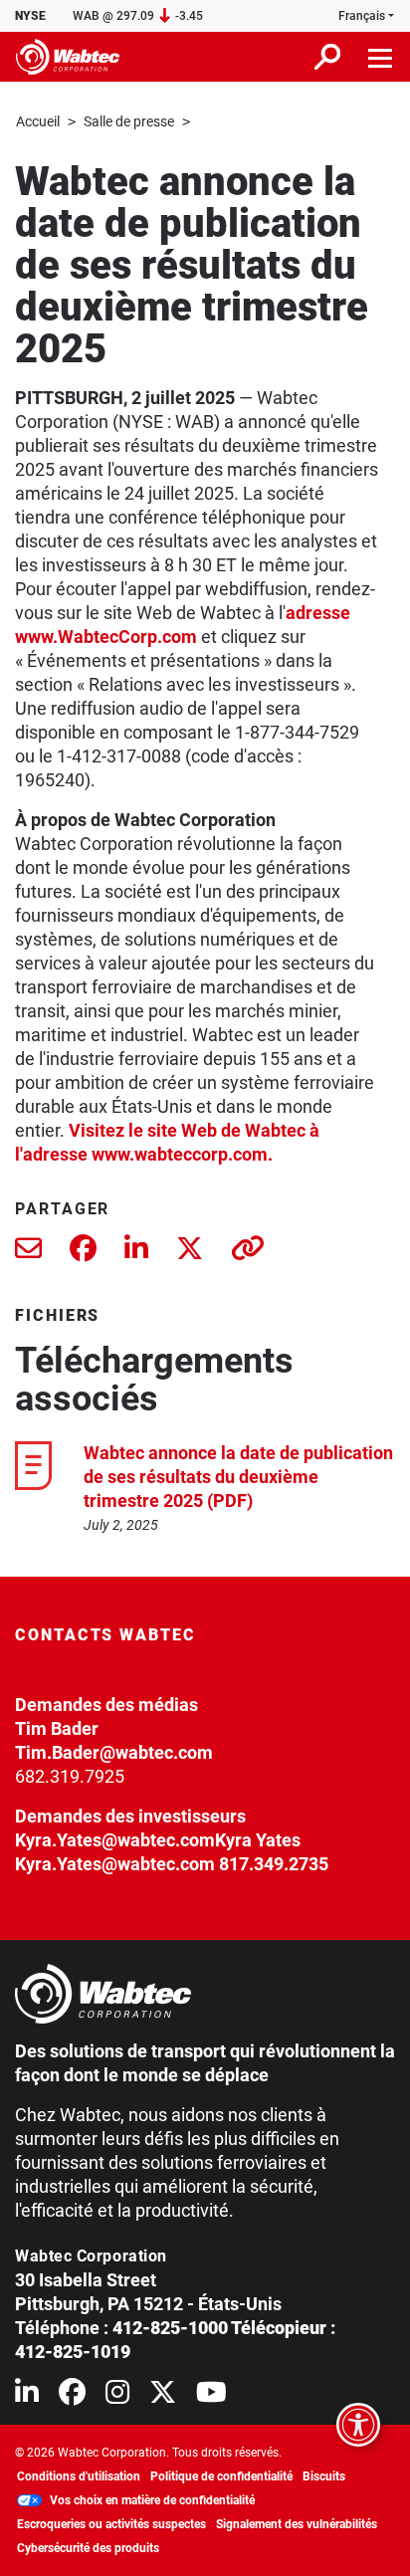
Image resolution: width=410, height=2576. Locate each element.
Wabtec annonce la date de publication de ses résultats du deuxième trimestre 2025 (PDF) (238, 1477)
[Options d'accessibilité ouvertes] (358, 2425)
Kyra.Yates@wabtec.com (115, 1840)
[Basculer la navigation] (381, 57)
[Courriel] (28, 1253)
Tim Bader (57, 1728)
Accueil (38, 121)
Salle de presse (129, 121)
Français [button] (362, 16)
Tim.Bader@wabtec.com (114, 1752)
